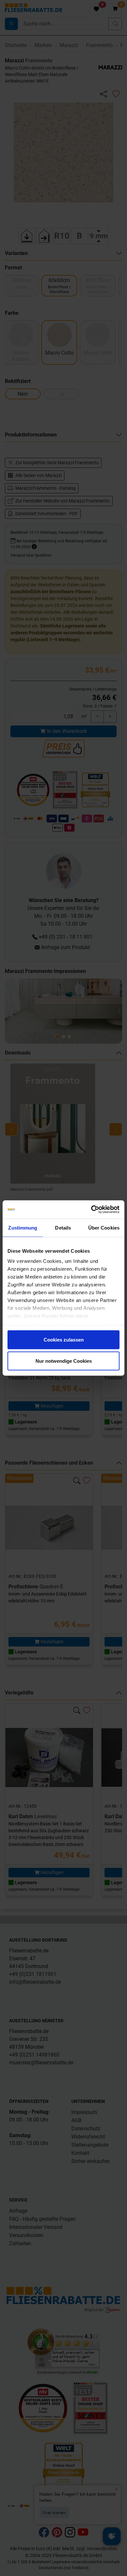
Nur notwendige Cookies (64, 1361)
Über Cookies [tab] (104, 1227)
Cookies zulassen (64, 1339)
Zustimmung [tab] (23, 1227)
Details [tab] (63, 1227)
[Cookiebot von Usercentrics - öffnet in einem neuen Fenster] (91, 1210)
